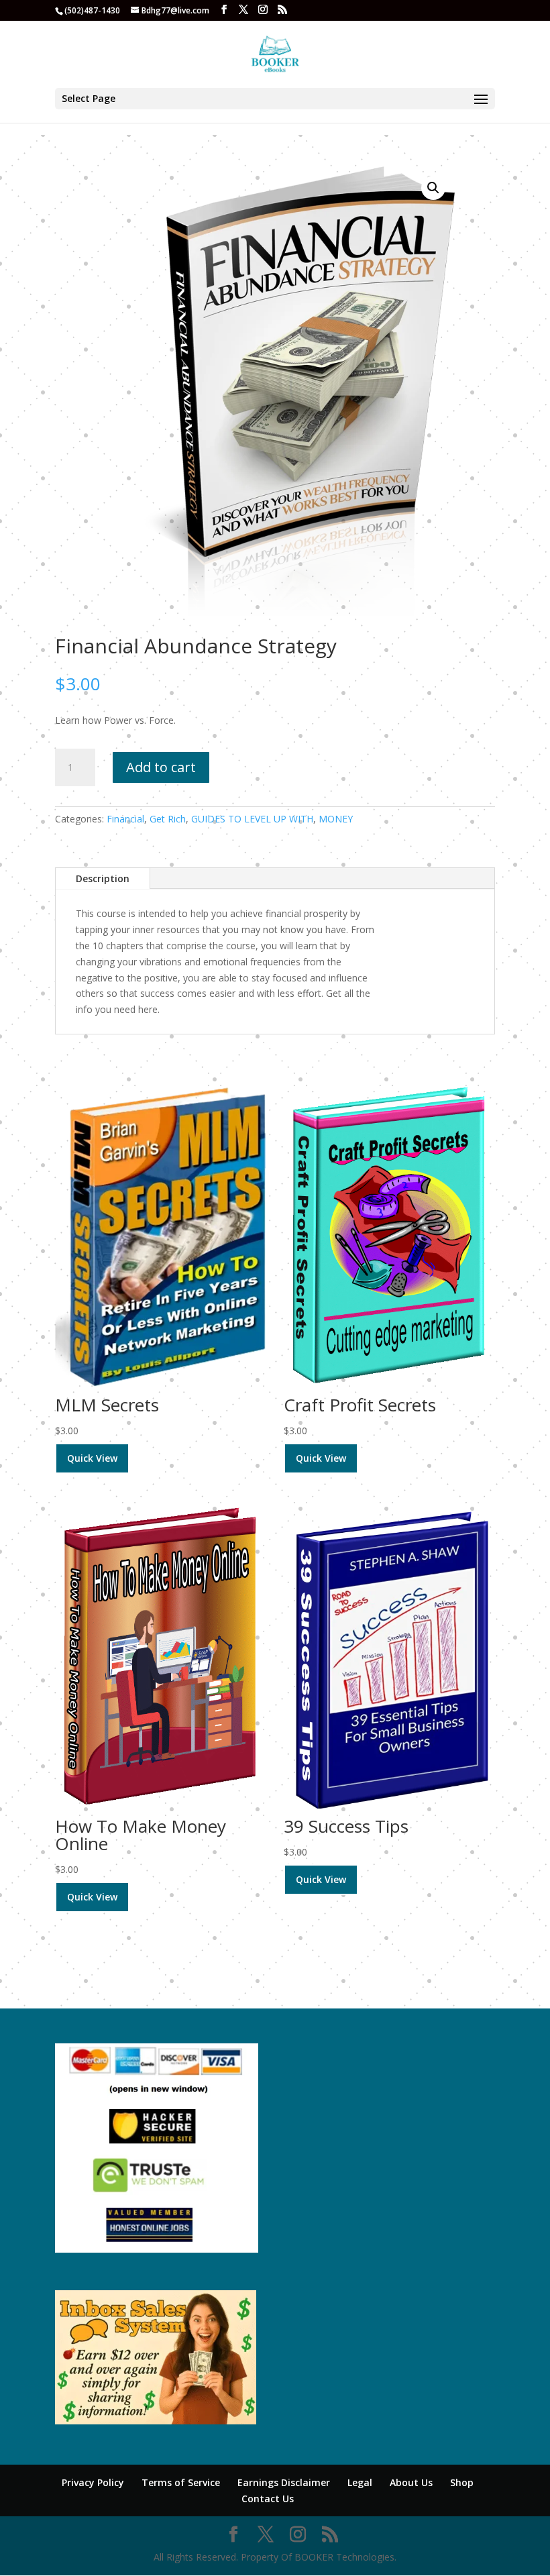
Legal (360, 2482)
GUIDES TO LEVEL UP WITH (252, 819)
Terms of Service (181, 2482)
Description (103, 878)
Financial (125, 819)
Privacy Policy (93, 2482)
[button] (433, 188)
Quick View (92, 1458)
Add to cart (161, 767)
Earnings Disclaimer (284, 2482)
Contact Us (268, 2499)
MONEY (336, 819)
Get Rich (168, 819)
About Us (411, 2482)
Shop (462, 2482)
